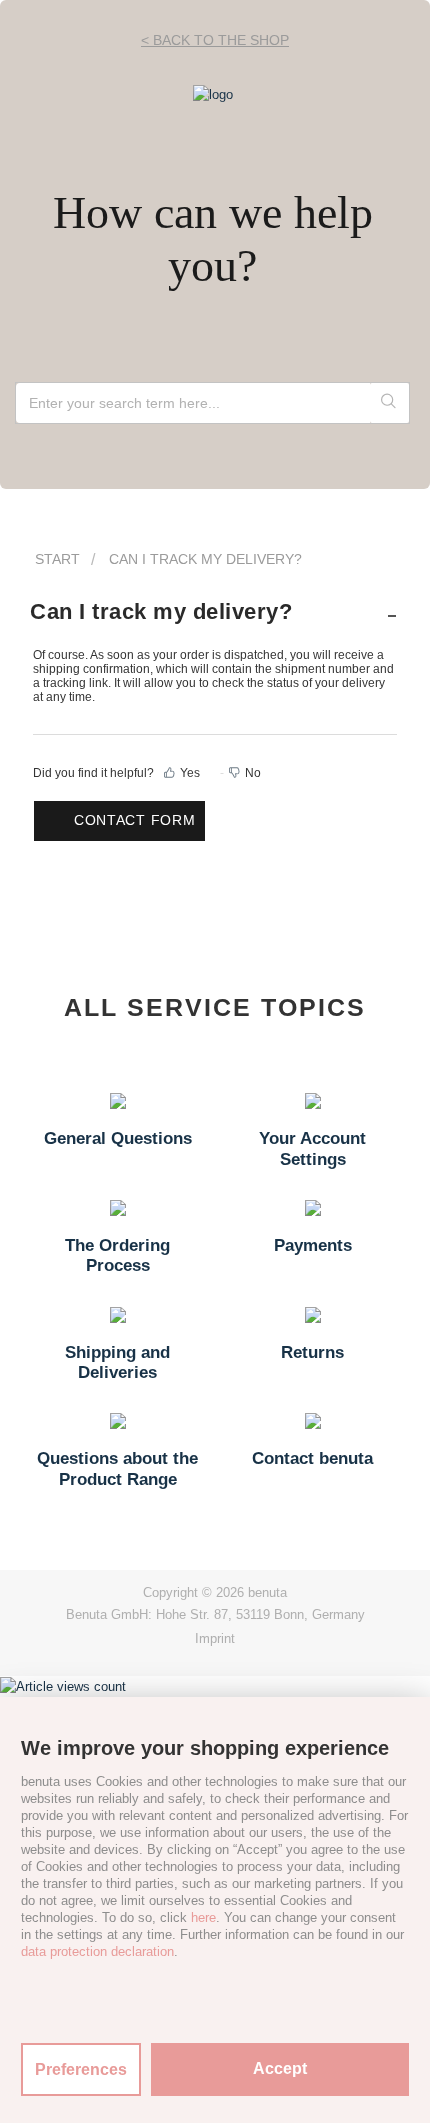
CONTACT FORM (134, 820)
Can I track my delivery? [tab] (161, 611)
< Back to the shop (215, 40)
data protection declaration (97, 1951)
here (203, 1917)
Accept (280, 2068)
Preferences (81, 2069)
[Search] (389, 403)
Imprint (215, 1638)
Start (57, 559)
